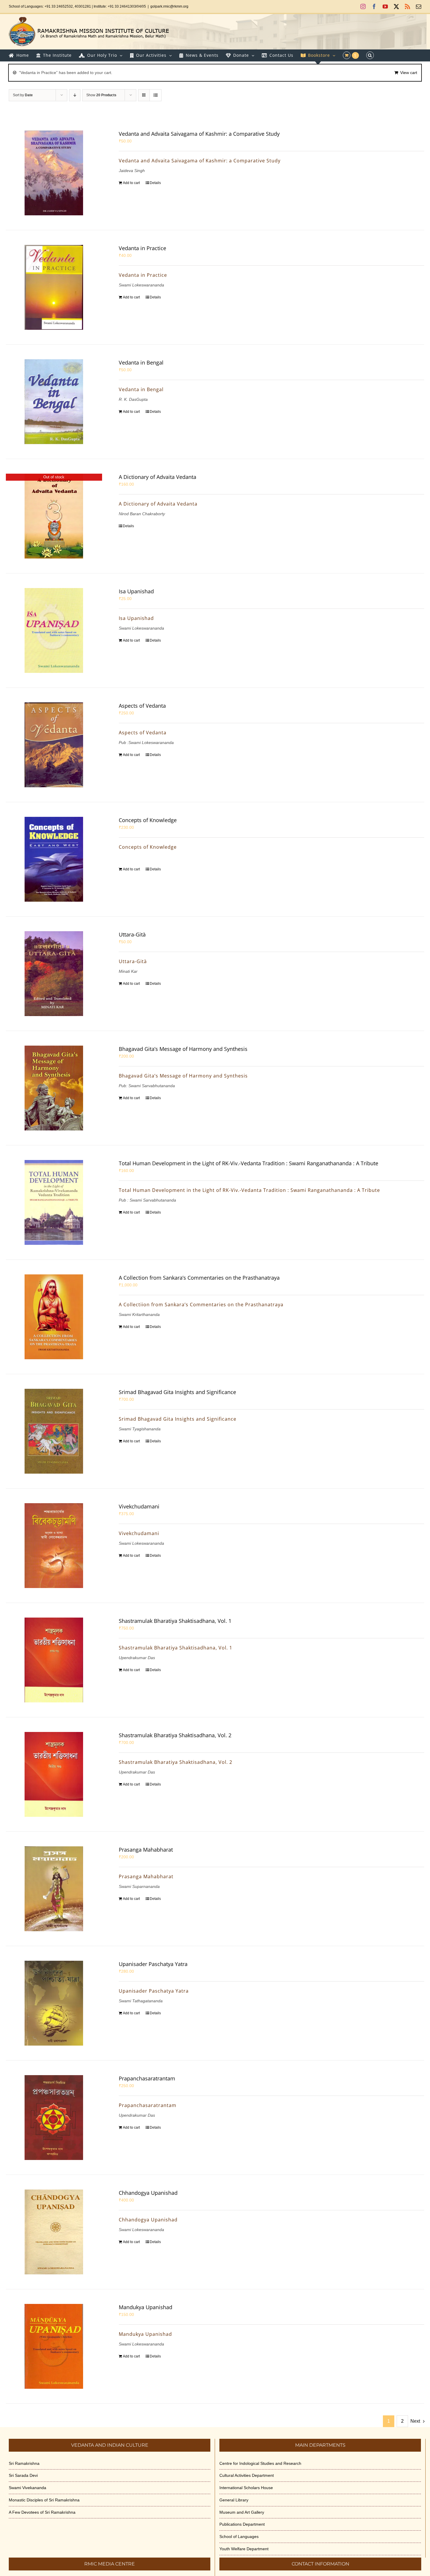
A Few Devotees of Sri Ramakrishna (42, 2512)
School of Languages (239, 2537)
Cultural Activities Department (247, 2475)
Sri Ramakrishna (24, 2463)
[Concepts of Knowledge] (54, 859)
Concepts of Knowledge (148, 820)
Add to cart (131, 183)
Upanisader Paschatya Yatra (153, 1964)
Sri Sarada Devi (23, 2475)
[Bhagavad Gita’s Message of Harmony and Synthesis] (54, 1088)
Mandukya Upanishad (146, 2307)
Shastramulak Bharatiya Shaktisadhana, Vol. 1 (175, 1621)
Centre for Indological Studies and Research (260, 2463)
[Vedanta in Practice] (54, 287)
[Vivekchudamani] (54, 1546)
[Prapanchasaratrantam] (54, 2118)
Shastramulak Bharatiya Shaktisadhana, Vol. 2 (175, 1735)
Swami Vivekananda (27, 2488)
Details (155, 183)
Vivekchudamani (139, 1506)
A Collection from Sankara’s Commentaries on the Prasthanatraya (199, 1278)
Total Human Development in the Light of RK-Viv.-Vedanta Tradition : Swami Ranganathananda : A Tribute (248, 1163)
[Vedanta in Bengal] (54, 402)
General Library (234, 2500)
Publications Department (242, 2524)
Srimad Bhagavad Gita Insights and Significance (177, 1392)
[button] (370, 55)
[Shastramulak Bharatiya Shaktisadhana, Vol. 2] (54, 1774)
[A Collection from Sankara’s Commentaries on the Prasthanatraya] (54, 1317)
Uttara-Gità (132, 934)
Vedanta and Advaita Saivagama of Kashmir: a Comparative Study (199, 134)
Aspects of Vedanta (142, 706)
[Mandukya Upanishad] (54, 2346)
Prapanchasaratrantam (147, 2078)
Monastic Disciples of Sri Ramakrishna (44, 2500)
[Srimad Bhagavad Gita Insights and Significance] (54, 1431)
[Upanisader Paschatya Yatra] (54, 2003)
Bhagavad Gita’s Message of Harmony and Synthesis (183, 1049)
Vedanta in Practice (142, 248)
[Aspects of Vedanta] (54, 745)
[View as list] (155, 95)
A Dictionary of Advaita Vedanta (158, 477)
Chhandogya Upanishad (148, 2193)
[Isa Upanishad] (54, 630)
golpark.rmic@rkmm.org (169, 6)
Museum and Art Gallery (242, 2512)
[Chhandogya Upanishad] (54, 2232)
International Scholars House (246, 2488)
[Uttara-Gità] (54, 974)
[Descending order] (75, 95)
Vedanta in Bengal (141, 362)
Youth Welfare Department (244, 2549)
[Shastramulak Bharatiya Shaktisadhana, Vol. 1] (54, 1660)
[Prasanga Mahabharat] (54, 1889)
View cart (409, 73)
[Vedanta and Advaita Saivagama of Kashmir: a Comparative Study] (54, 173)
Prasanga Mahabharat (146, 1850)
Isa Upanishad (136, 591)
